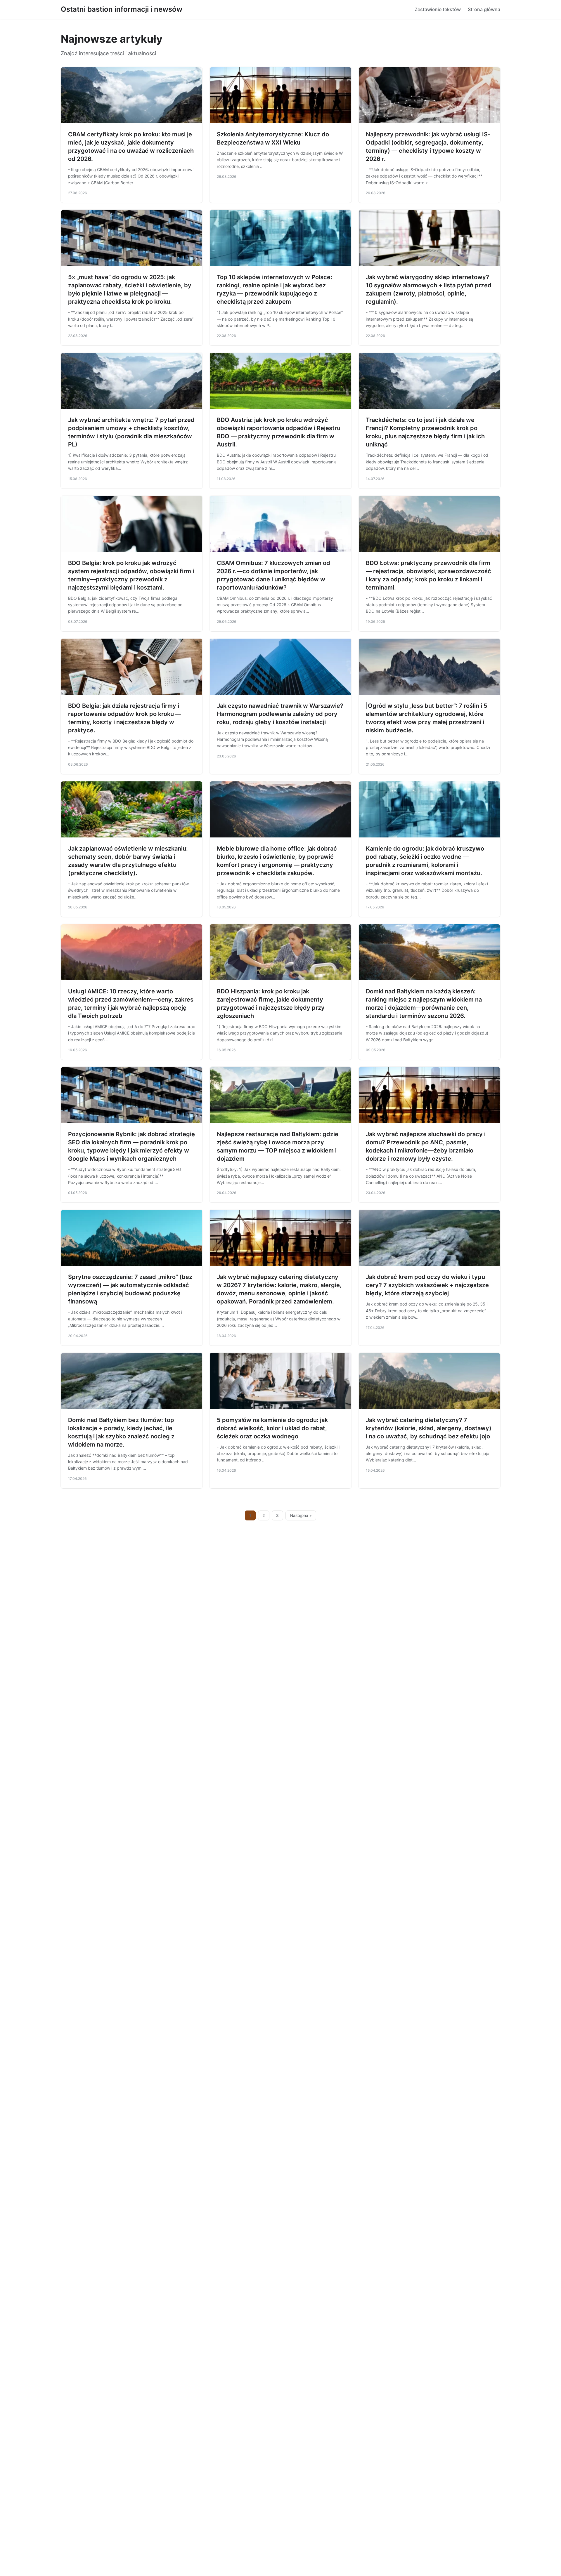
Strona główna (484, 9)
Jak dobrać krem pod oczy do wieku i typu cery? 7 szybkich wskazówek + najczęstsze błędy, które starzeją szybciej (427, 1285)
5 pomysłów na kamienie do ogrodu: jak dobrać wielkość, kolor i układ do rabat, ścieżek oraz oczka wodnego (272, 1428)
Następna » (301, 1515)
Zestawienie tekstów (438, 9)
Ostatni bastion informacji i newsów (122, 9)
